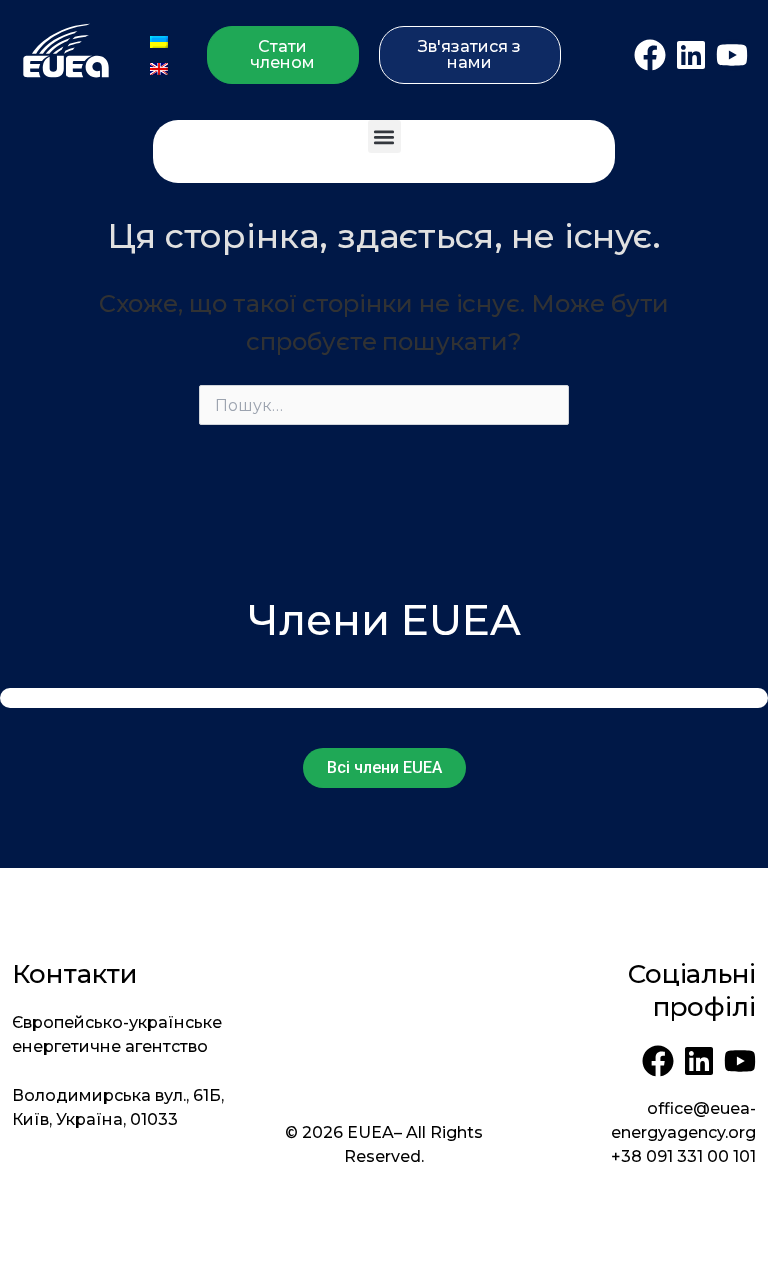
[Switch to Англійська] (159, 68)
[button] (384, 136)
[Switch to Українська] (159, 41)
